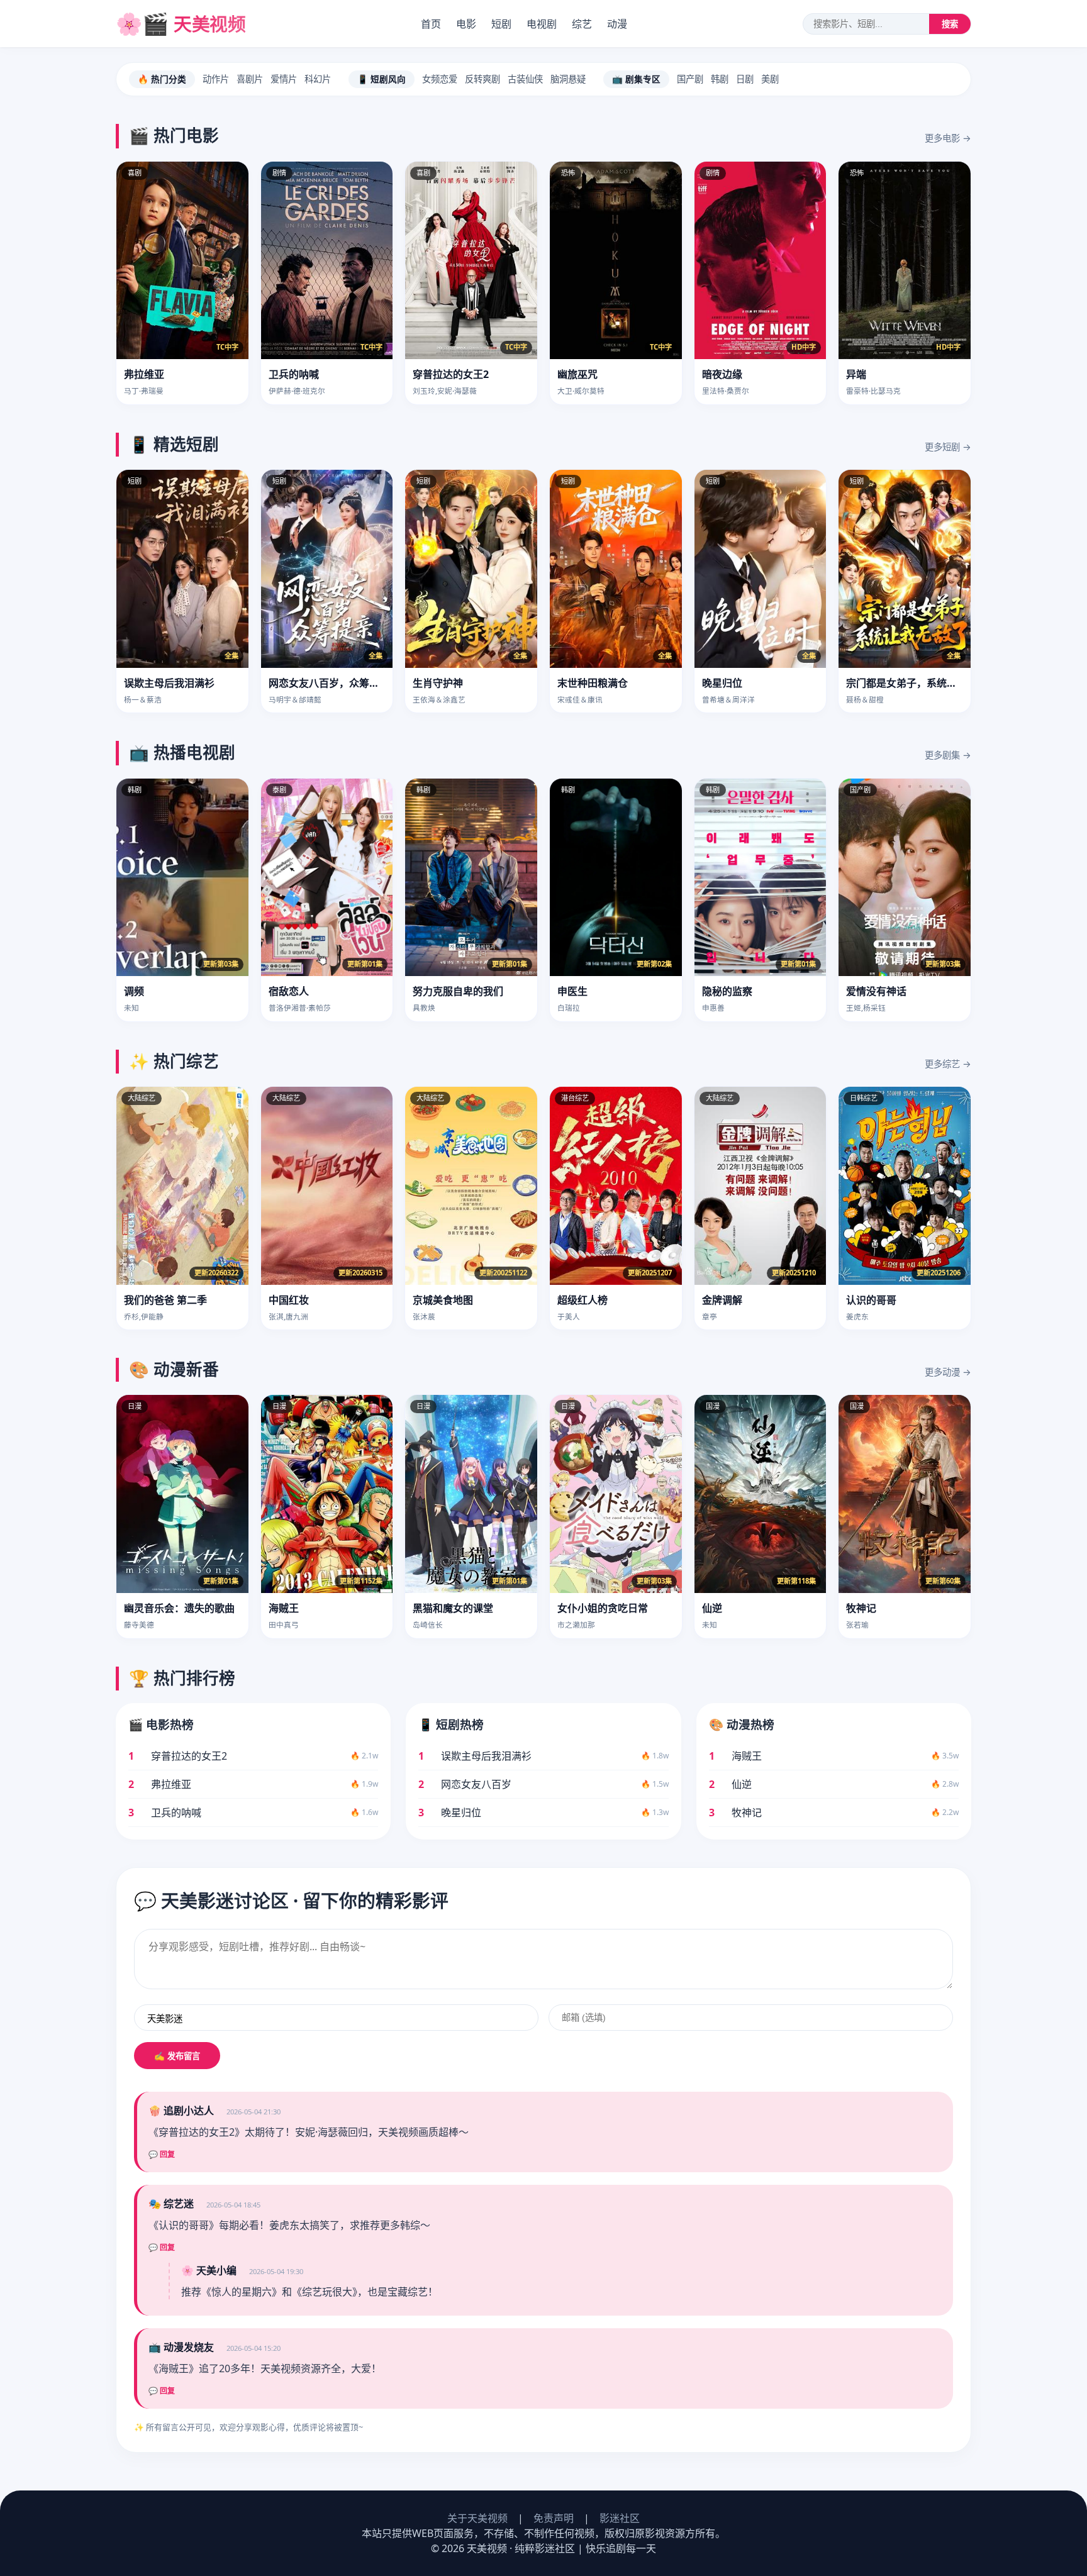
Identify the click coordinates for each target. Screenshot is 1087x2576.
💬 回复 (162, 2155)
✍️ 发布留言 (177, 2056)
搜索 (950, 24)
